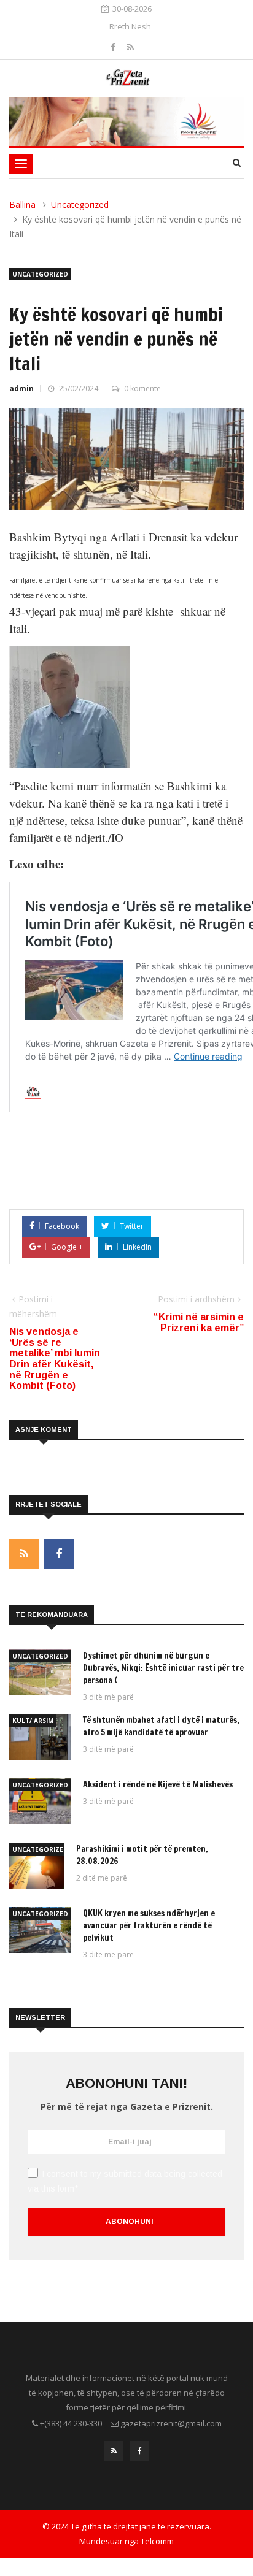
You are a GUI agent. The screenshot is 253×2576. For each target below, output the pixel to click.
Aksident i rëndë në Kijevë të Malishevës (158, 1784)
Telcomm (157, 2541)
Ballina (22, 204)
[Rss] (130, 47)
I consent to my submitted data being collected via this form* (125, 2181)
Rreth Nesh (130, 26)
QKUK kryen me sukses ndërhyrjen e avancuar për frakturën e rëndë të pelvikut (149, 1925)
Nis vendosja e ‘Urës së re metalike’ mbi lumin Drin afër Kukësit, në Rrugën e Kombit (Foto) (55, 1359)
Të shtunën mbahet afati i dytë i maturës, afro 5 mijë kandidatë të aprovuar (161, 1726)
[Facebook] (114, 47)
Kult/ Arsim (33, 1721)
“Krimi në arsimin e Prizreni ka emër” (199, 1322)
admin (21, 388)
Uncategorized (80, 204)
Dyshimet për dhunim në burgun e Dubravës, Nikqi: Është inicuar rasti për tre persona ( (163, 1668)
